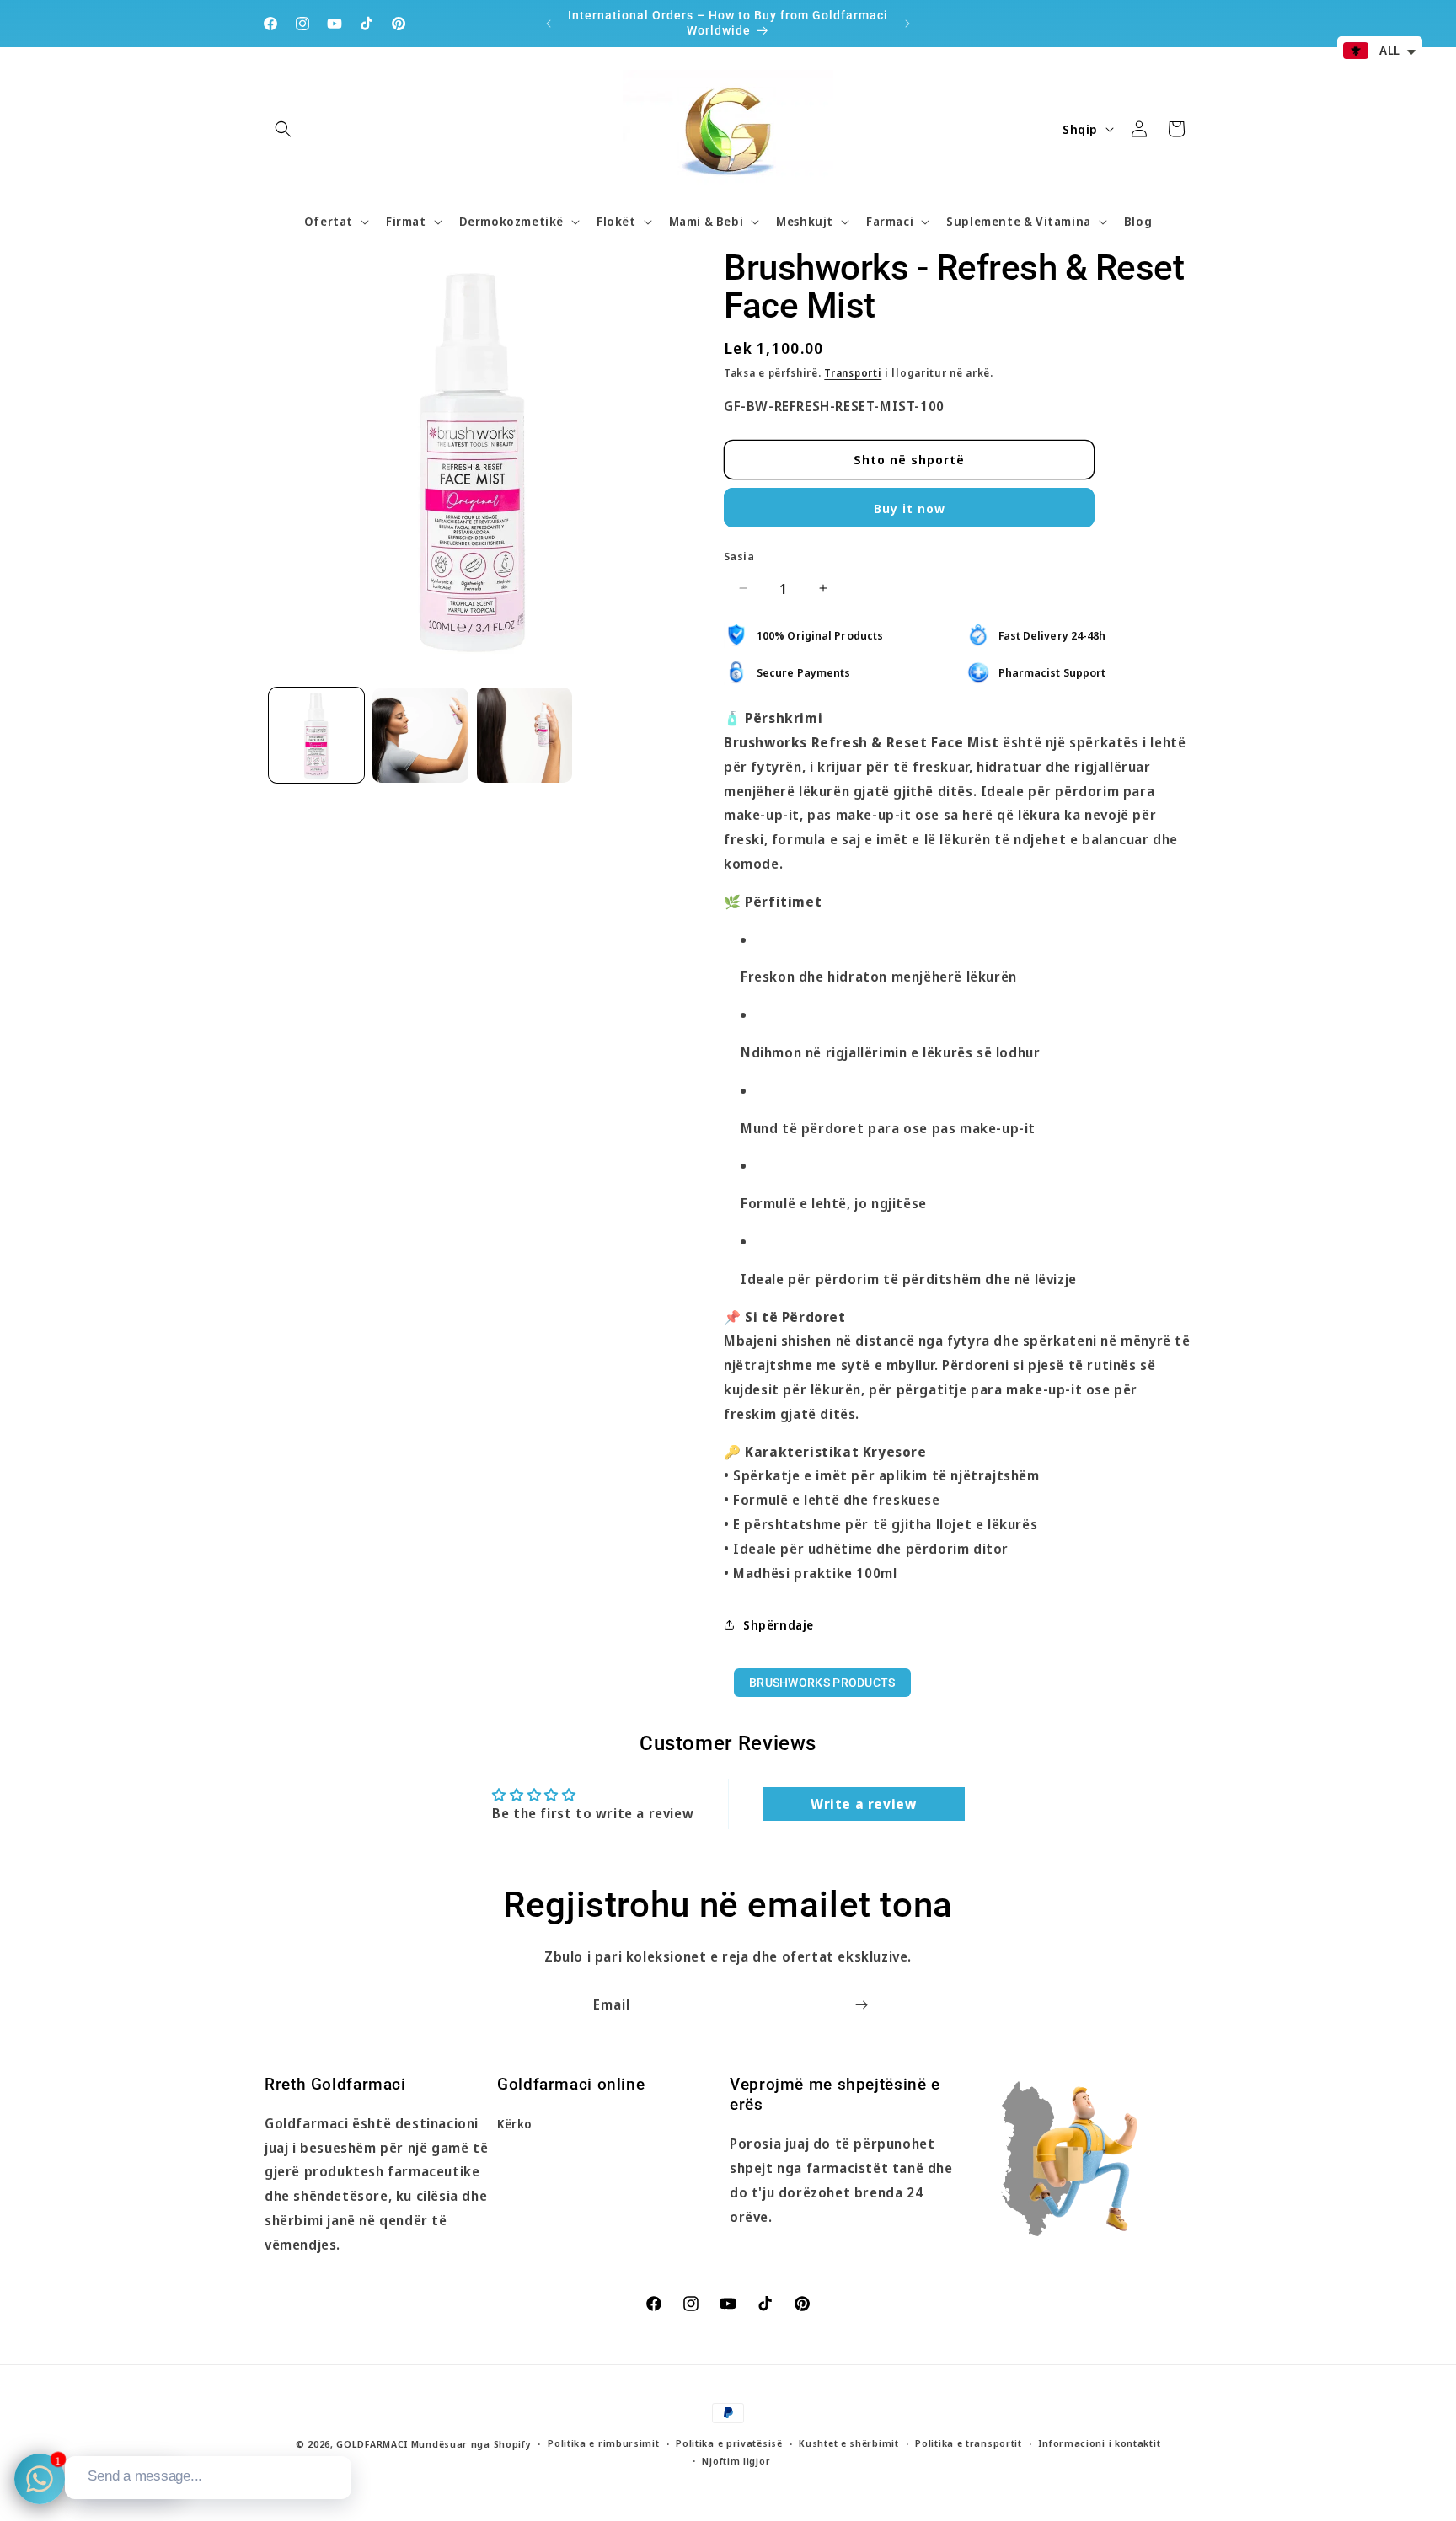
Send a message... (145, 2476)
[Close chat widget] (337, 2437)
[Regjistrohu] (861, 2005)
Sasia (739, 555)
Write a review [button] (863, 1803)
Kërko (515, 2125)
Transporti (853, 372)
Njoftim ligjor (736, 2461)
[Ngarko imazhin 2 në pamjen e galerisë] (420, 735)
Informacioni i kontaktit (1099, 2444)
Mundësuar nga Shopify (471, 2444)
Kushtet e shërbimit (848, 2444)
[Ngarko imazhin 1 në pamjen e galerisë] (316, 735)
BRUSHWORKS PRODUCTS (822, 1683)
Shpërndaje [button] (779, 1624)
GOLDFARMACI (372, 2444)
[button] (283, 129)
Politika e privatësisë (729, 2444)
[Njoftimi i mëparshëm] (549, 24)
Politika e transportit (968, 2444)
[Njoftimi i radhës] (907, 24)
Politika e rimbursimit (603, 2444)
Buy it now (910, 507)
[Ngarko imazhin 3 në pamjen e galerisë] (525, 735)
